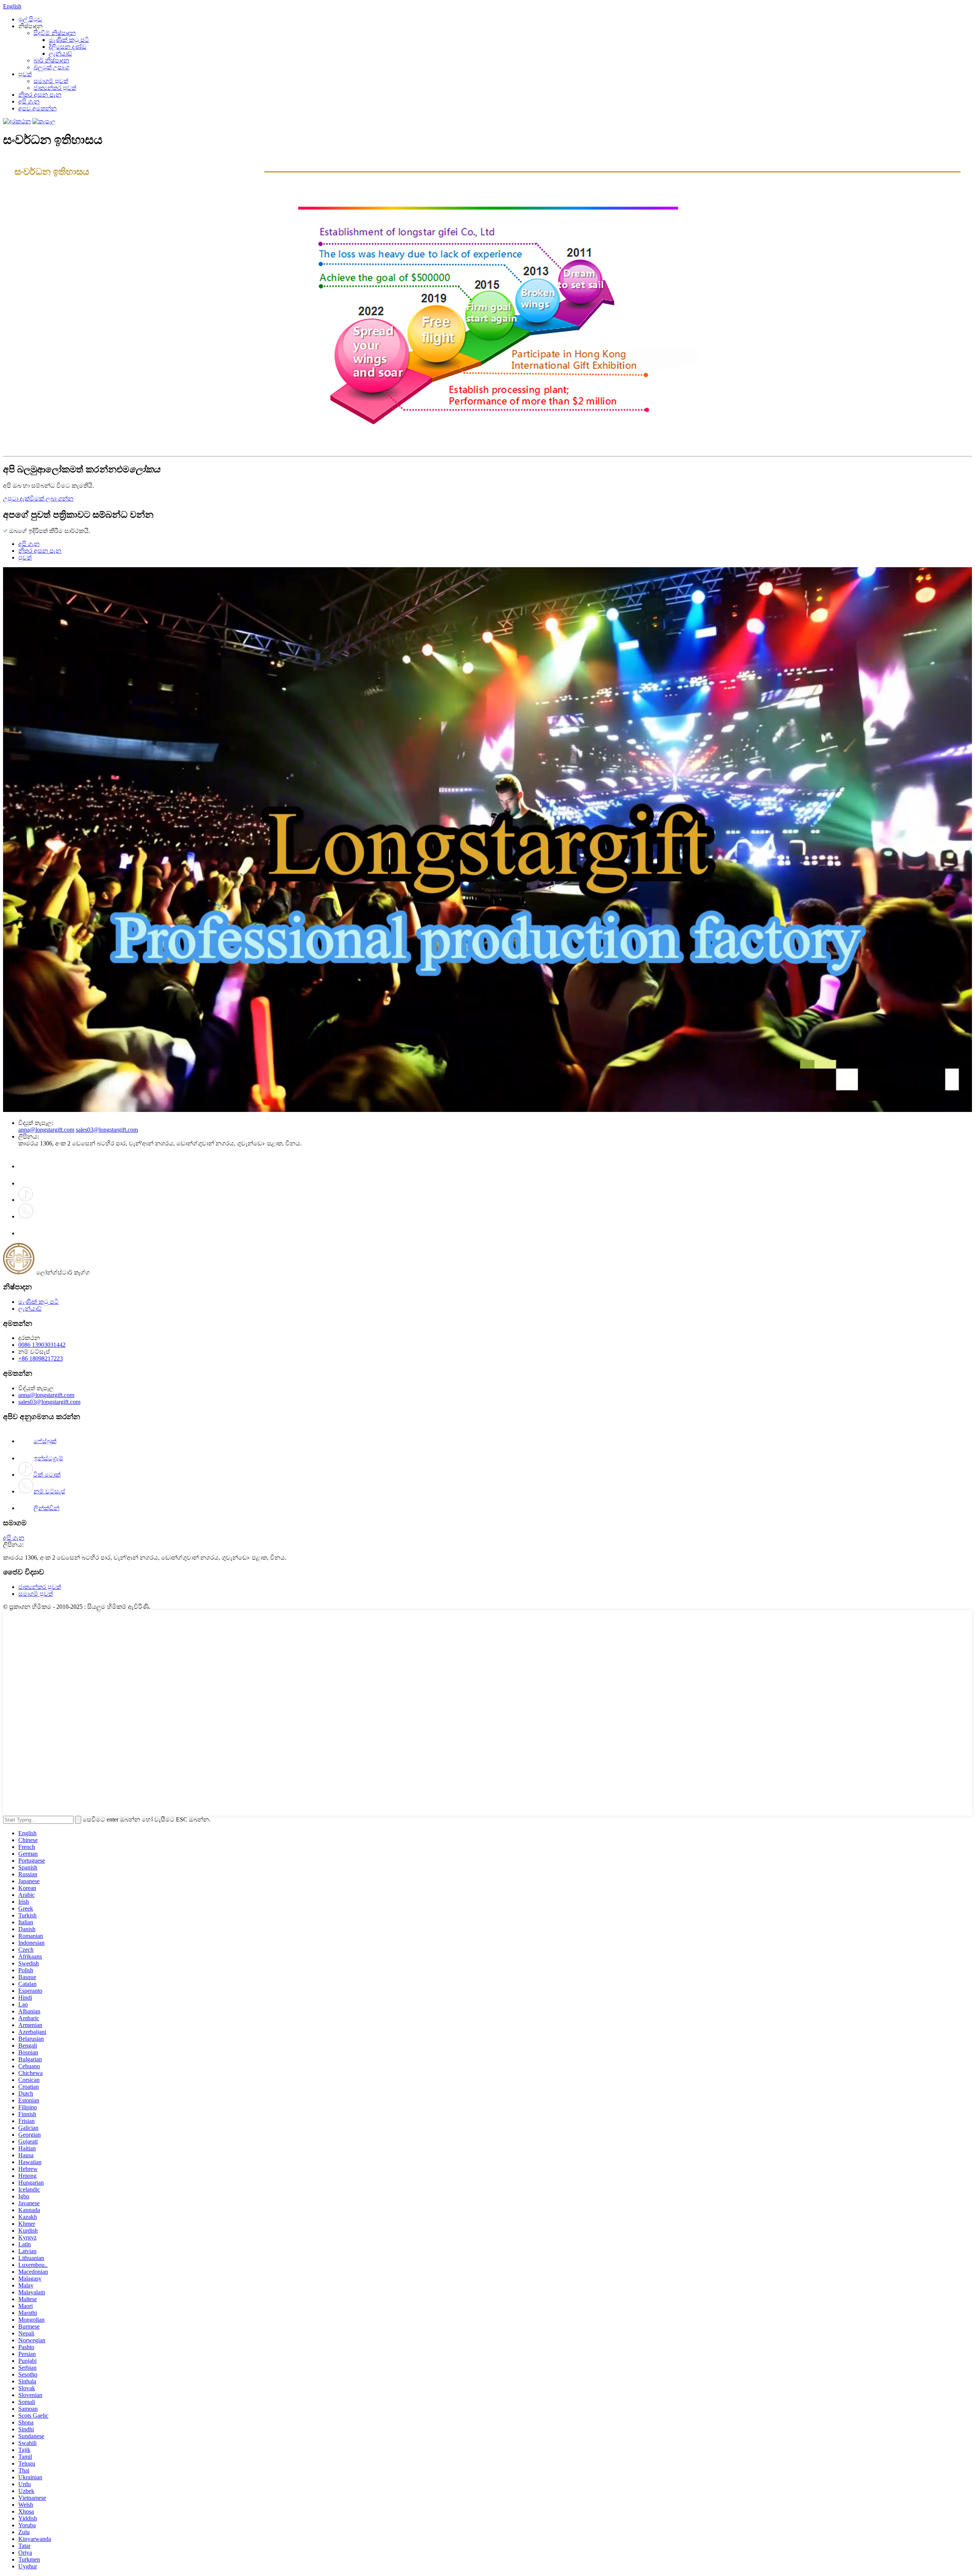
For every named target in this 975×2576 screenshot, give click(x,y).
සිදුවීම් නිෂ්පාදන (55, 33)
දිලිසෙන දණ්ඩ (68, 47)
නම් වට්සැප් (49, 1491)
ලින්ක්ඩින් (46, 1508)
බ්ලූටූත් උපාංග (51, 67)
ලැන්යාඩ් (60, 53)
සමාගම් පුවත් (51, 81)
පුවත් (25, 74)
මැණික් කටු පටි (69, 40)
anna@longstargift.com (46, 1130)
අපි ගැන (29, 101)
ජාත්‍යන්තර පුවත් (55, 88)
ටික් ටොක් (47, 1475)
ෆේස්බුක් (45, 1441)
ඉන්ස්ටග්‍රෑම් (49, 1458)
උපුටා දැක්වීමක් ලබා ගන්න (38, 498)
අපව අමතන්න (38, 108)
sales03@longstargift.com (107, 1130)
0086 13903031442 (42, 1345)
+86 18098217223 (41, 1358)
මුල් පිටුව (30, 19)
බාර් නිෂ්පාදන (51, 60)
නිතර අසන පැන (40, 95)
